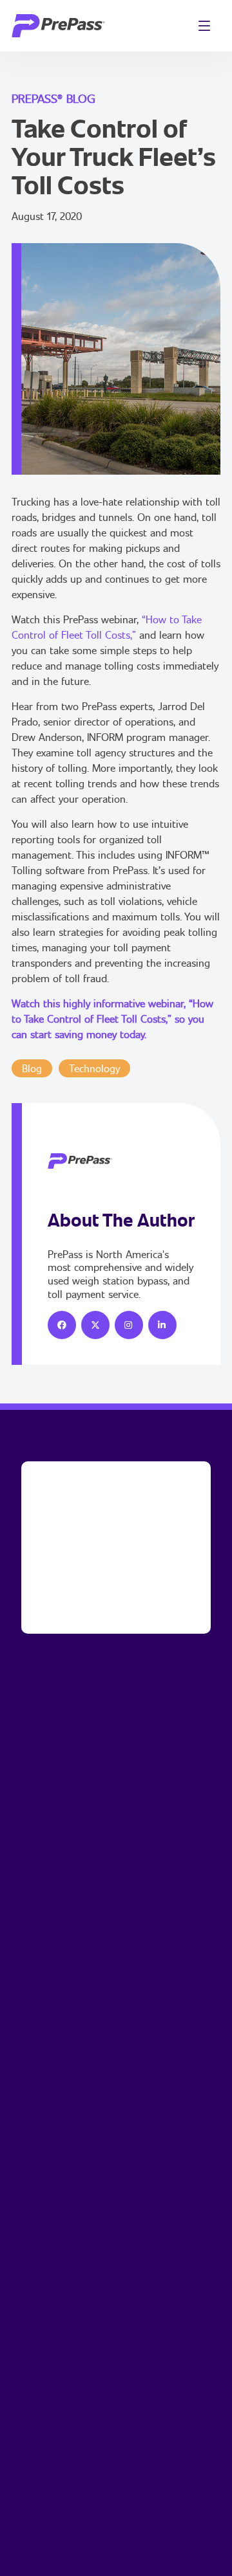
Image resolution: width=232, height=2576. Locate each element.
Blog (32, 1068)
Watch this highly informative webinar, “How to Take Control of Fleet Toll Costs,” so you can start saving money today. (112, 1019)
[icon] (62, 1325)
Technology (94, 1068)
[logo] (58, 26)
